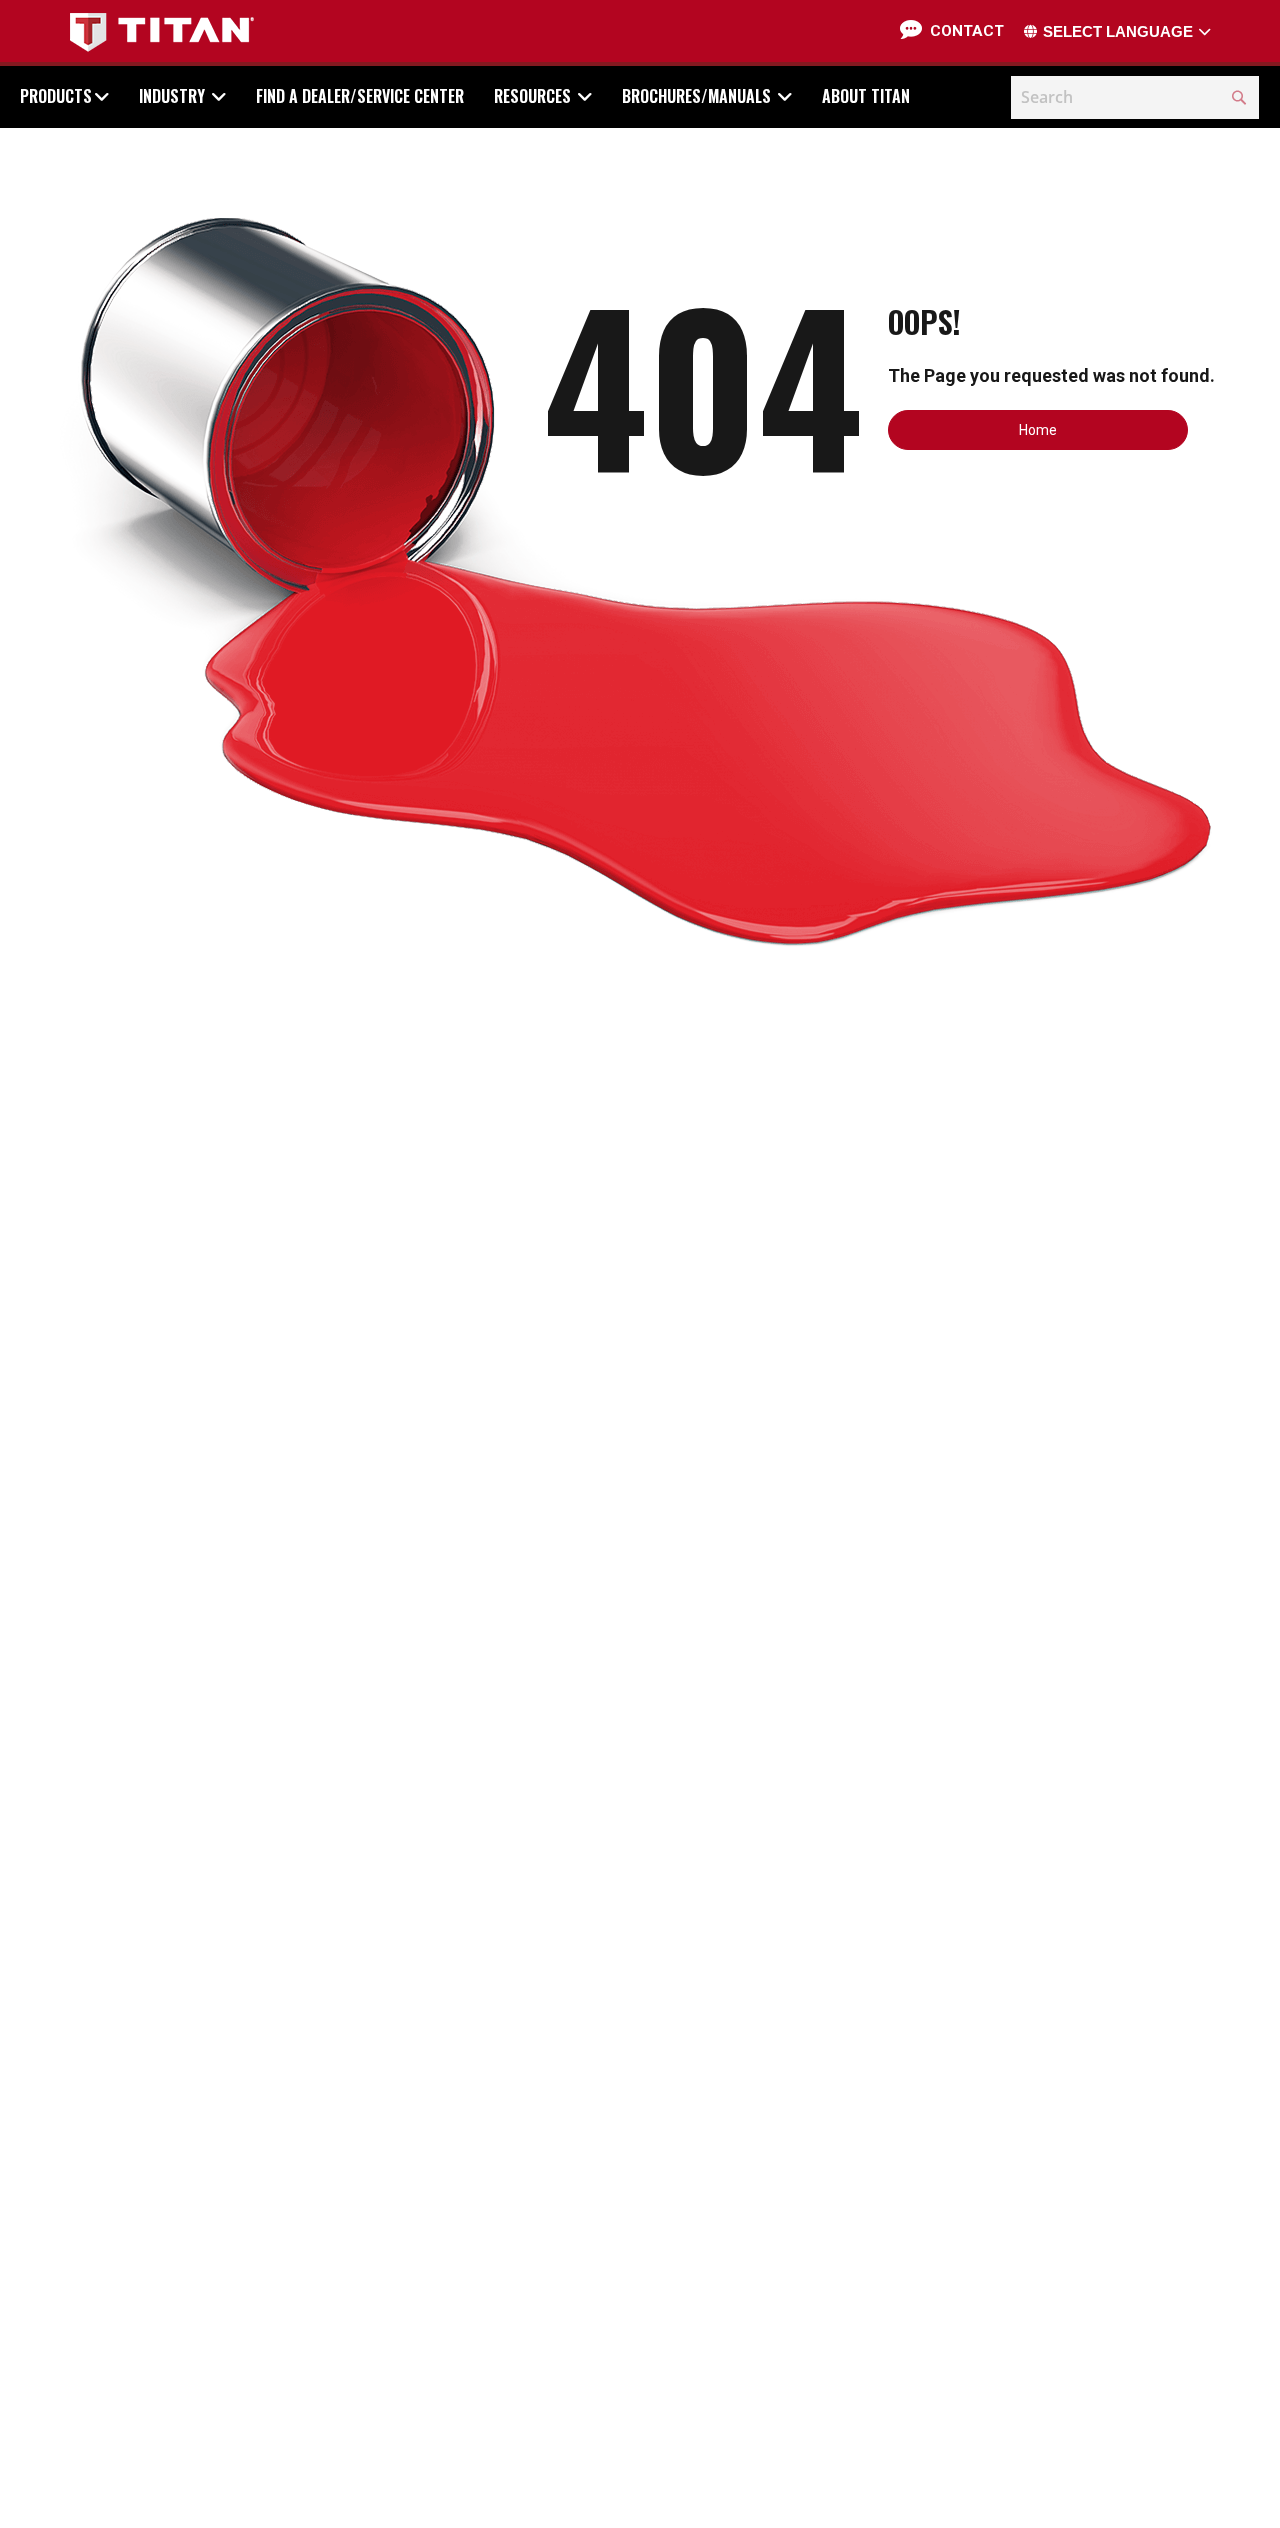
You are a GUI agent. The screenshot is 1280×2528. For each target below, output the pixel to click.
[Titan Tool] (162, 32)
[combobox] (1135, 97)
